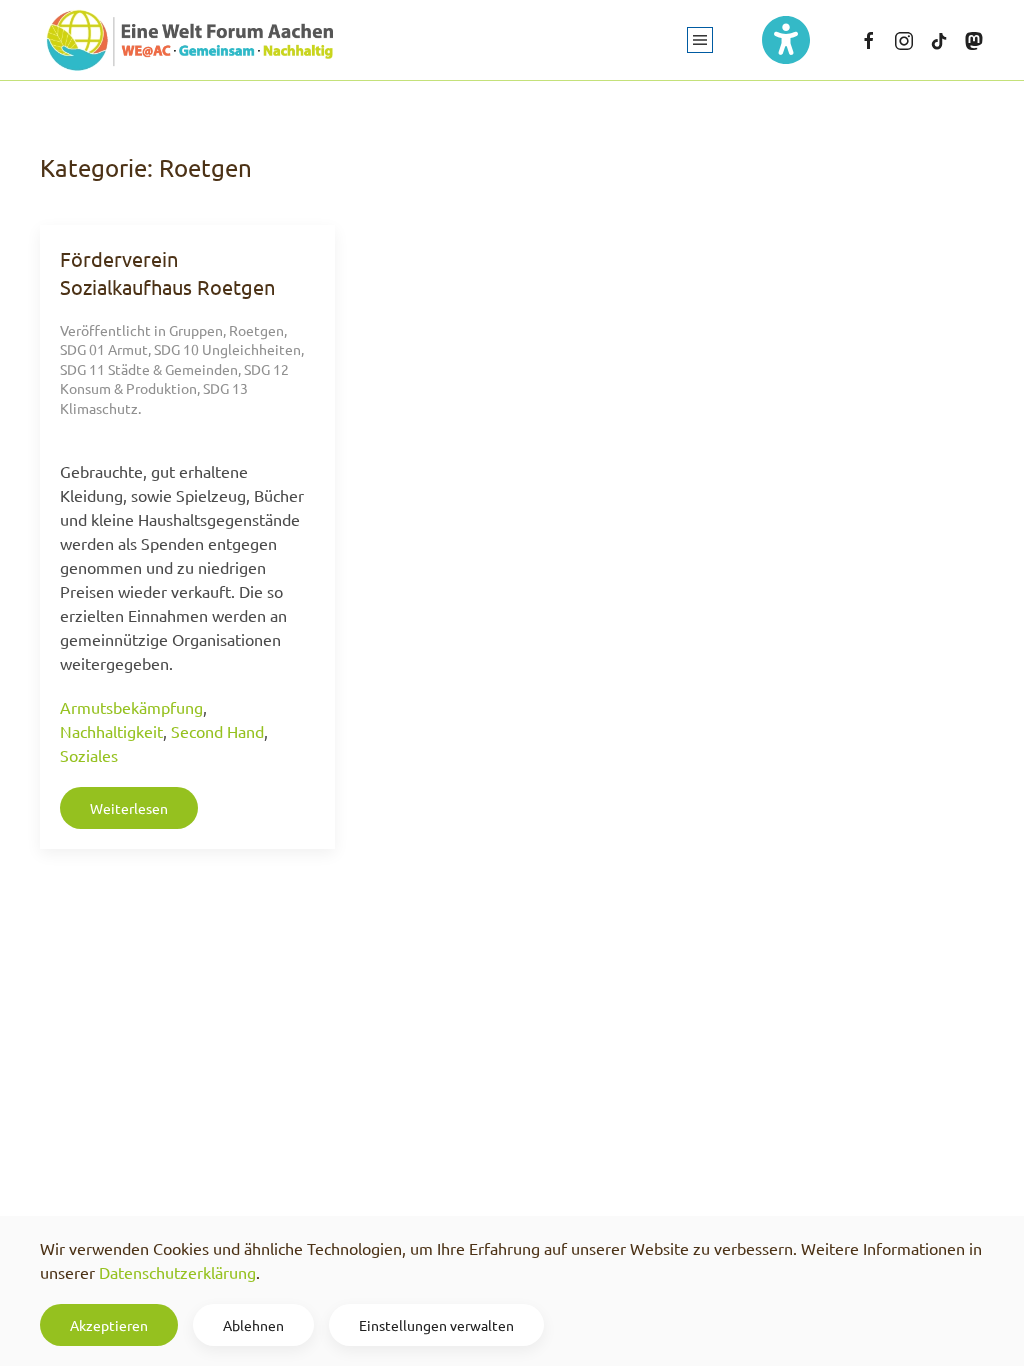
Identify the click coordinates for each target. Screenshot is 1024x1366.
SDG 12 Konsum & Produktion (174, 379)
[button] (700, 40)
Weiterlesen (129, 808)
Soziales (89, 755)
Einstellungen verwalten (436, 1325)
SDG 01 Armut (104, 349)
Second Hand (217, 731)
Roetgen (256, 330)
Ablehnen (253, 1325)
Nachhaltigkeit (111, 731)
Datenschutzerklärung (177, 1272)
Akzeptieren (109, 1325)
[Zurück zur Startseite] (190, 40)
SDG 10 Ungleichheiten (227, 349)
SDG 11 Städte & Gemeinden (149, 369)
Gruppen (196, 330)
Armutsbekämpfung (131, 707)
